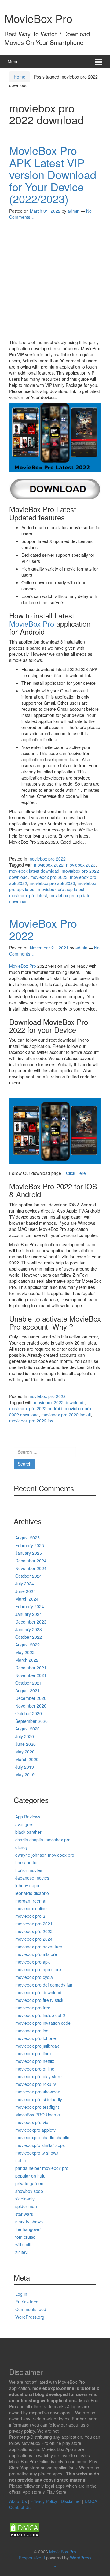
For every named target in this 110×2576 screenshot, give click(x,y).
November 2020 (31, 1706)
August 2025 (28, 1538)
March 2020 (27, 1759)
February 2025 (30, 1545)
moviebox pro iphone (36, 2038)
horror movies (29, 1870)
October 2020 (29, 1713)
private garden (29, 2183)
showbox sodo (29, 2191)
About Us (18, 2501)
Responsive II (32, 2558)
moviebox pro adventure (39, 1947)
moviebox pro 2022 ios (31, 1421)
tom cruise (25, 2237)
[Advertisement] (55, 281)
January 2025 (29, 1553)
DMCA (91, 2501)
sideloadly (25, 2199)
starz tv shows (29, 2222)
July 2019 (25, 1767)
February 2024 (30, 1606)
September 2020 (31, 1721)
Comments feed (31, 2309)
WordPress (81, 2558)
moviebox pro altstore (36, 1954)
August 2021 (28, 1690)
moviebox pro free (33, 2008)
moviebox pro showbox (38, 2092)
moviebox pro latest (28, 895)
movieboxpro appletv (35, 2130)
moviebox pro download (38, 1992)
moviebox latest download (34, 871)
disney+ (23, 1847)
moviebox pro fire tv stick (39, 2000)
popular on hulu (30, 2176)
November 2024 (31, 1568)
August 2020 (28, 1729)
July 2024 (25, 1583)
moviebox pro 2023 (49, 877)
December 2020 (31, 1698)
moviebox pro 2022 (47, 859)
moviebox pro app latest (61, 889)
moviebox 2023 (81, 865)
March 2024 (27, 1599)
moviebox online (31, 1908)
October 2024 (29, 1576)
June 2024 (26, 1591)
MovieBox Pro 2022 (43, 929)
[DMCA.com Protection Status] (24, 2530)
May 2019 (25, 1774)
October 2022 (29, 1637)
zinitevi (22, 2252)
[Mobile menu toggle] (99, 62)
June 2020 (26, 1744)
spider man (26, 2206)
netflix (21, 2160)
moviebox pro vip (32, 2122)
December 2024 (31, 1561)
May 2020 (25, 1752)
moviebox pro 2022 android (36, 1408)
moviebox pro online (35, 2069)
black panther (28, 1832)
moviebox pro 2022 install (66, 1415)
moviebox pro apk (33, 1962)
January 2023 (29, 1629)
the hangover (28, 2229)
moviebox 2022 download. (59, 1402)
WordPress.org (30, 2317)
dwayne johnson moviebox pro (45, 1855)
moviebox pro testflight (37, 2107)
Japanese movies (32, 1878)
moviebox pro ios (32, 2031)
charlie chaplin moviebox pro (43, 1840)
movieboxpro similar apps (40, 2145)
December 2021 (31, 1668)
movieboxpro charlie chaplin (42, 2137)
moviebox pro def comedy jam (44, 1985)
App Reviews (28, 1817)
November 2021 (31, 1675)
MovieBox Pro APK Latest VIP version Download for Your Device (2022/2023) (53, 174)
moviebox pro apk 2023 (52, 883)
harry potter (27, 1862)
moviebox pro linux (33, 2053)
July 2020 (25, 1736)
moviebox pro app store (38, 1969)
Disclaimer (71, 2501)
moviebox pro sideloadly (39, 2099)
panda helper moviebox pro (42, 2168)
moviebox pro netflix (35, 2061)
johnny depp (27, 1885)
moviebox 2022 (49, 865)
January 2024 (29, 1614)
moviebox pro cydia (34, 1977)
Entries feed (27, 2302)
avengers (24, 1824)
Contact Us (20, 2507)
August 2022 (28, 1645)
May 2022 (25, 1652)
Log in (21, 2294)
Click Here (76, 1173)
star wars (24, 2214)
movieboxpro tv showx (37, 2153)
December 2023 (31, 1622)
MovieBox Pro (38, 18)
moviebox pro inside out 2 (40, 2015)
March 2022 (27, 1660)
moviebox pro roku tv (36, 2084)
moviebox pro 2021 (34, 1924)
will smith (24, 2244)
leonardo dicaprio (32, 1893)
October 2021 (29, 1683)
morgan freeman (31, 1901)
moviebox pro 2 (30, 1916)
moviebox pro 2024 (34, 1939)
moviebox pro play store (38, 2076)
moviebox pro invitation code (43, 2023)
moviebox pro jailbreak (37, 2046)
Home (20, 77)
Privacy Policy (44, 2501)
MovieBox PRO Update (38, 2115)
